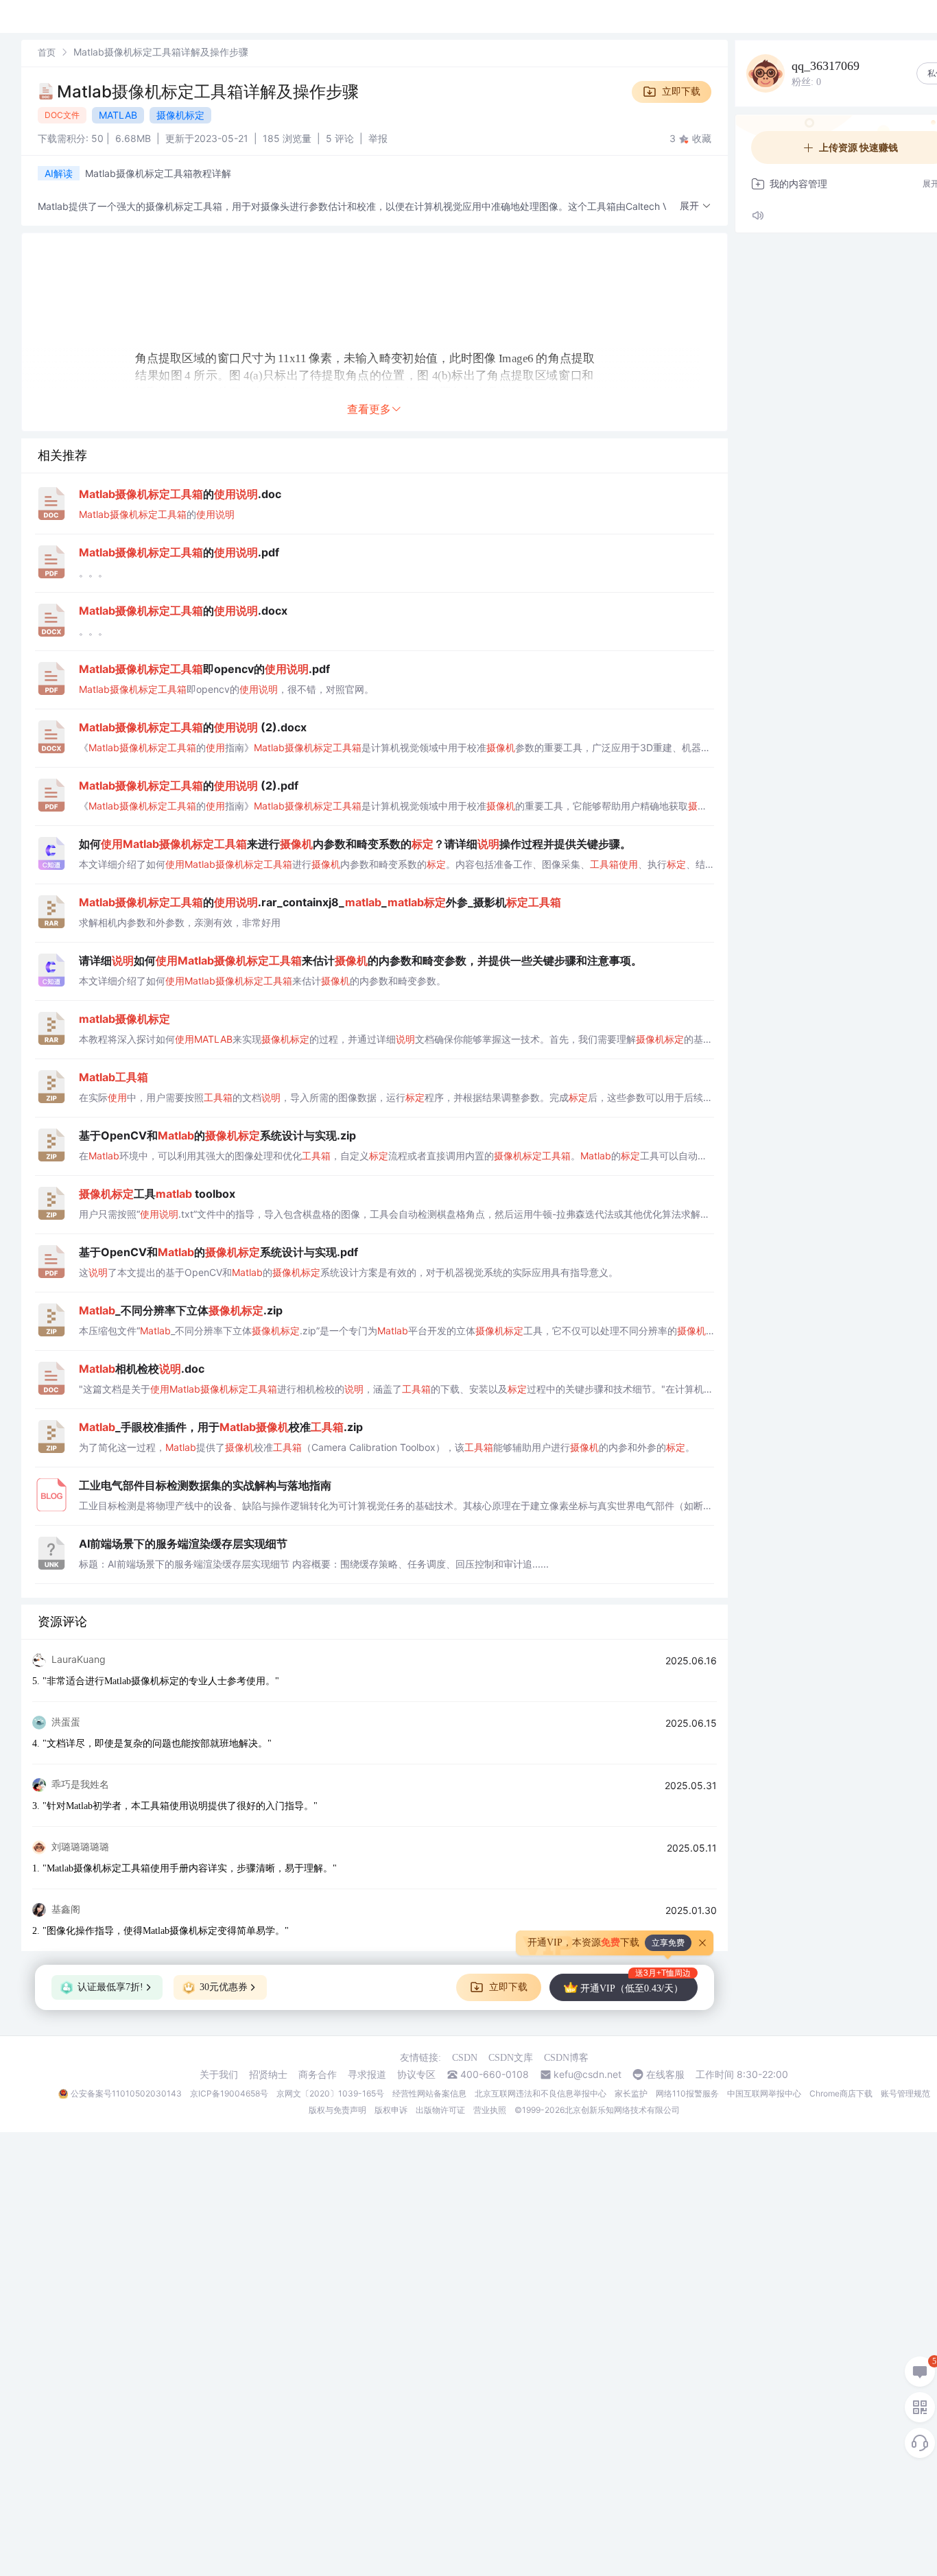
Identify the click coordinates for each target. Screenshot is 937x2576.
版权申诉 (391, 2110)
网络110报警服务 (687, 2093)
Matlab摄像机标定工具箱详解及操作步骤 (208, 92)
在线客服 (665, 2075)
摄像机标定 (180, 115)
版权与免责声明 (337, 2110)
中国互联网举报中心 (764, 2093)
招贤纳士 (268, 2075)
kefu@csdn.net (588, 2075)
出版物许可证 (440, 2110)
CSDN (465, 2058)
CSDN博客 (566, 2058)
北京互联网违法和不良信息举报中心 (541, 2093)
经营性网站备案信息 (429, 2093)
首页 (47, 52)
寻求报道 (367, 2075)
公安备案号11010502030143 (126, 2093)
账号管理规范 (905, 2093)
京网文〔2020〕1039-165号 (330, 2093)
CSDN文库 (511, 2058)
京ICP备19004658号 (229, 2093)
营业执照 (490, 2110)
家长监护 (631, 2093)
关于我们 (219, 2075)
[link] (47, 52)
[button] (696, 206)
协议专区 (416, 2075)
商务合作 (318, 2075)
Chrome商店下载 (841, 2093)
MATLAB (118, 115)
